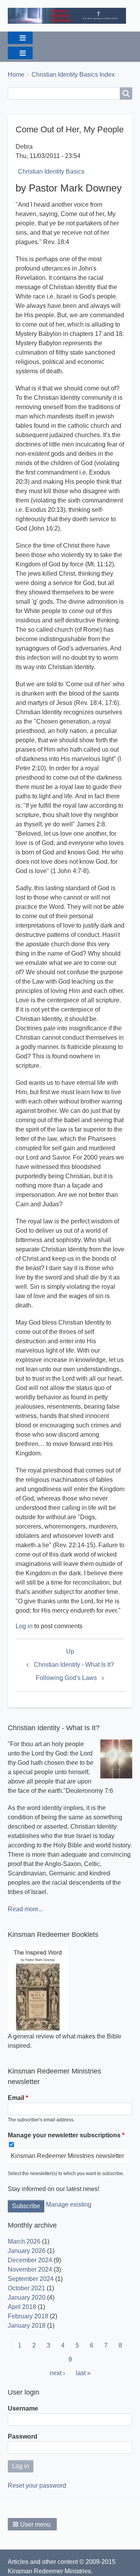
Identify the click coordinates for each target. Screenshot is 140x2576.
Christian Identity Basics (51, 171)
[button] (32, 2524)
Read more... (25, 1909)
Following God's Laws (66, 1678)
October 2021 (26, 2288)
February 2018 (28, 2316)
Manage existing (69, 2204)
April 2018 (22, 2307)
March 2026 (24, 2241)
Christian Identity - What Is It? (74, 1665)
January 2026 (27, 2251)
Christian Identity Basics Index (73, 75)
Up (70, 1651)
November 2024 (30, 2269)
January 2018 (27, 2326)
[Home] (70, 16)
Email (16, 2098)
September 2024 (31, 2279)
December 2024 (30, 2260)
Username (23, 2408)
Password (23, 2436)
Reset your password (37, 2486)
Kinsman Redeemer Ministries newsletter (67, 2156)
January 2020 (27, 2297)
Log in (24, 1626)
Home (16, 75)
